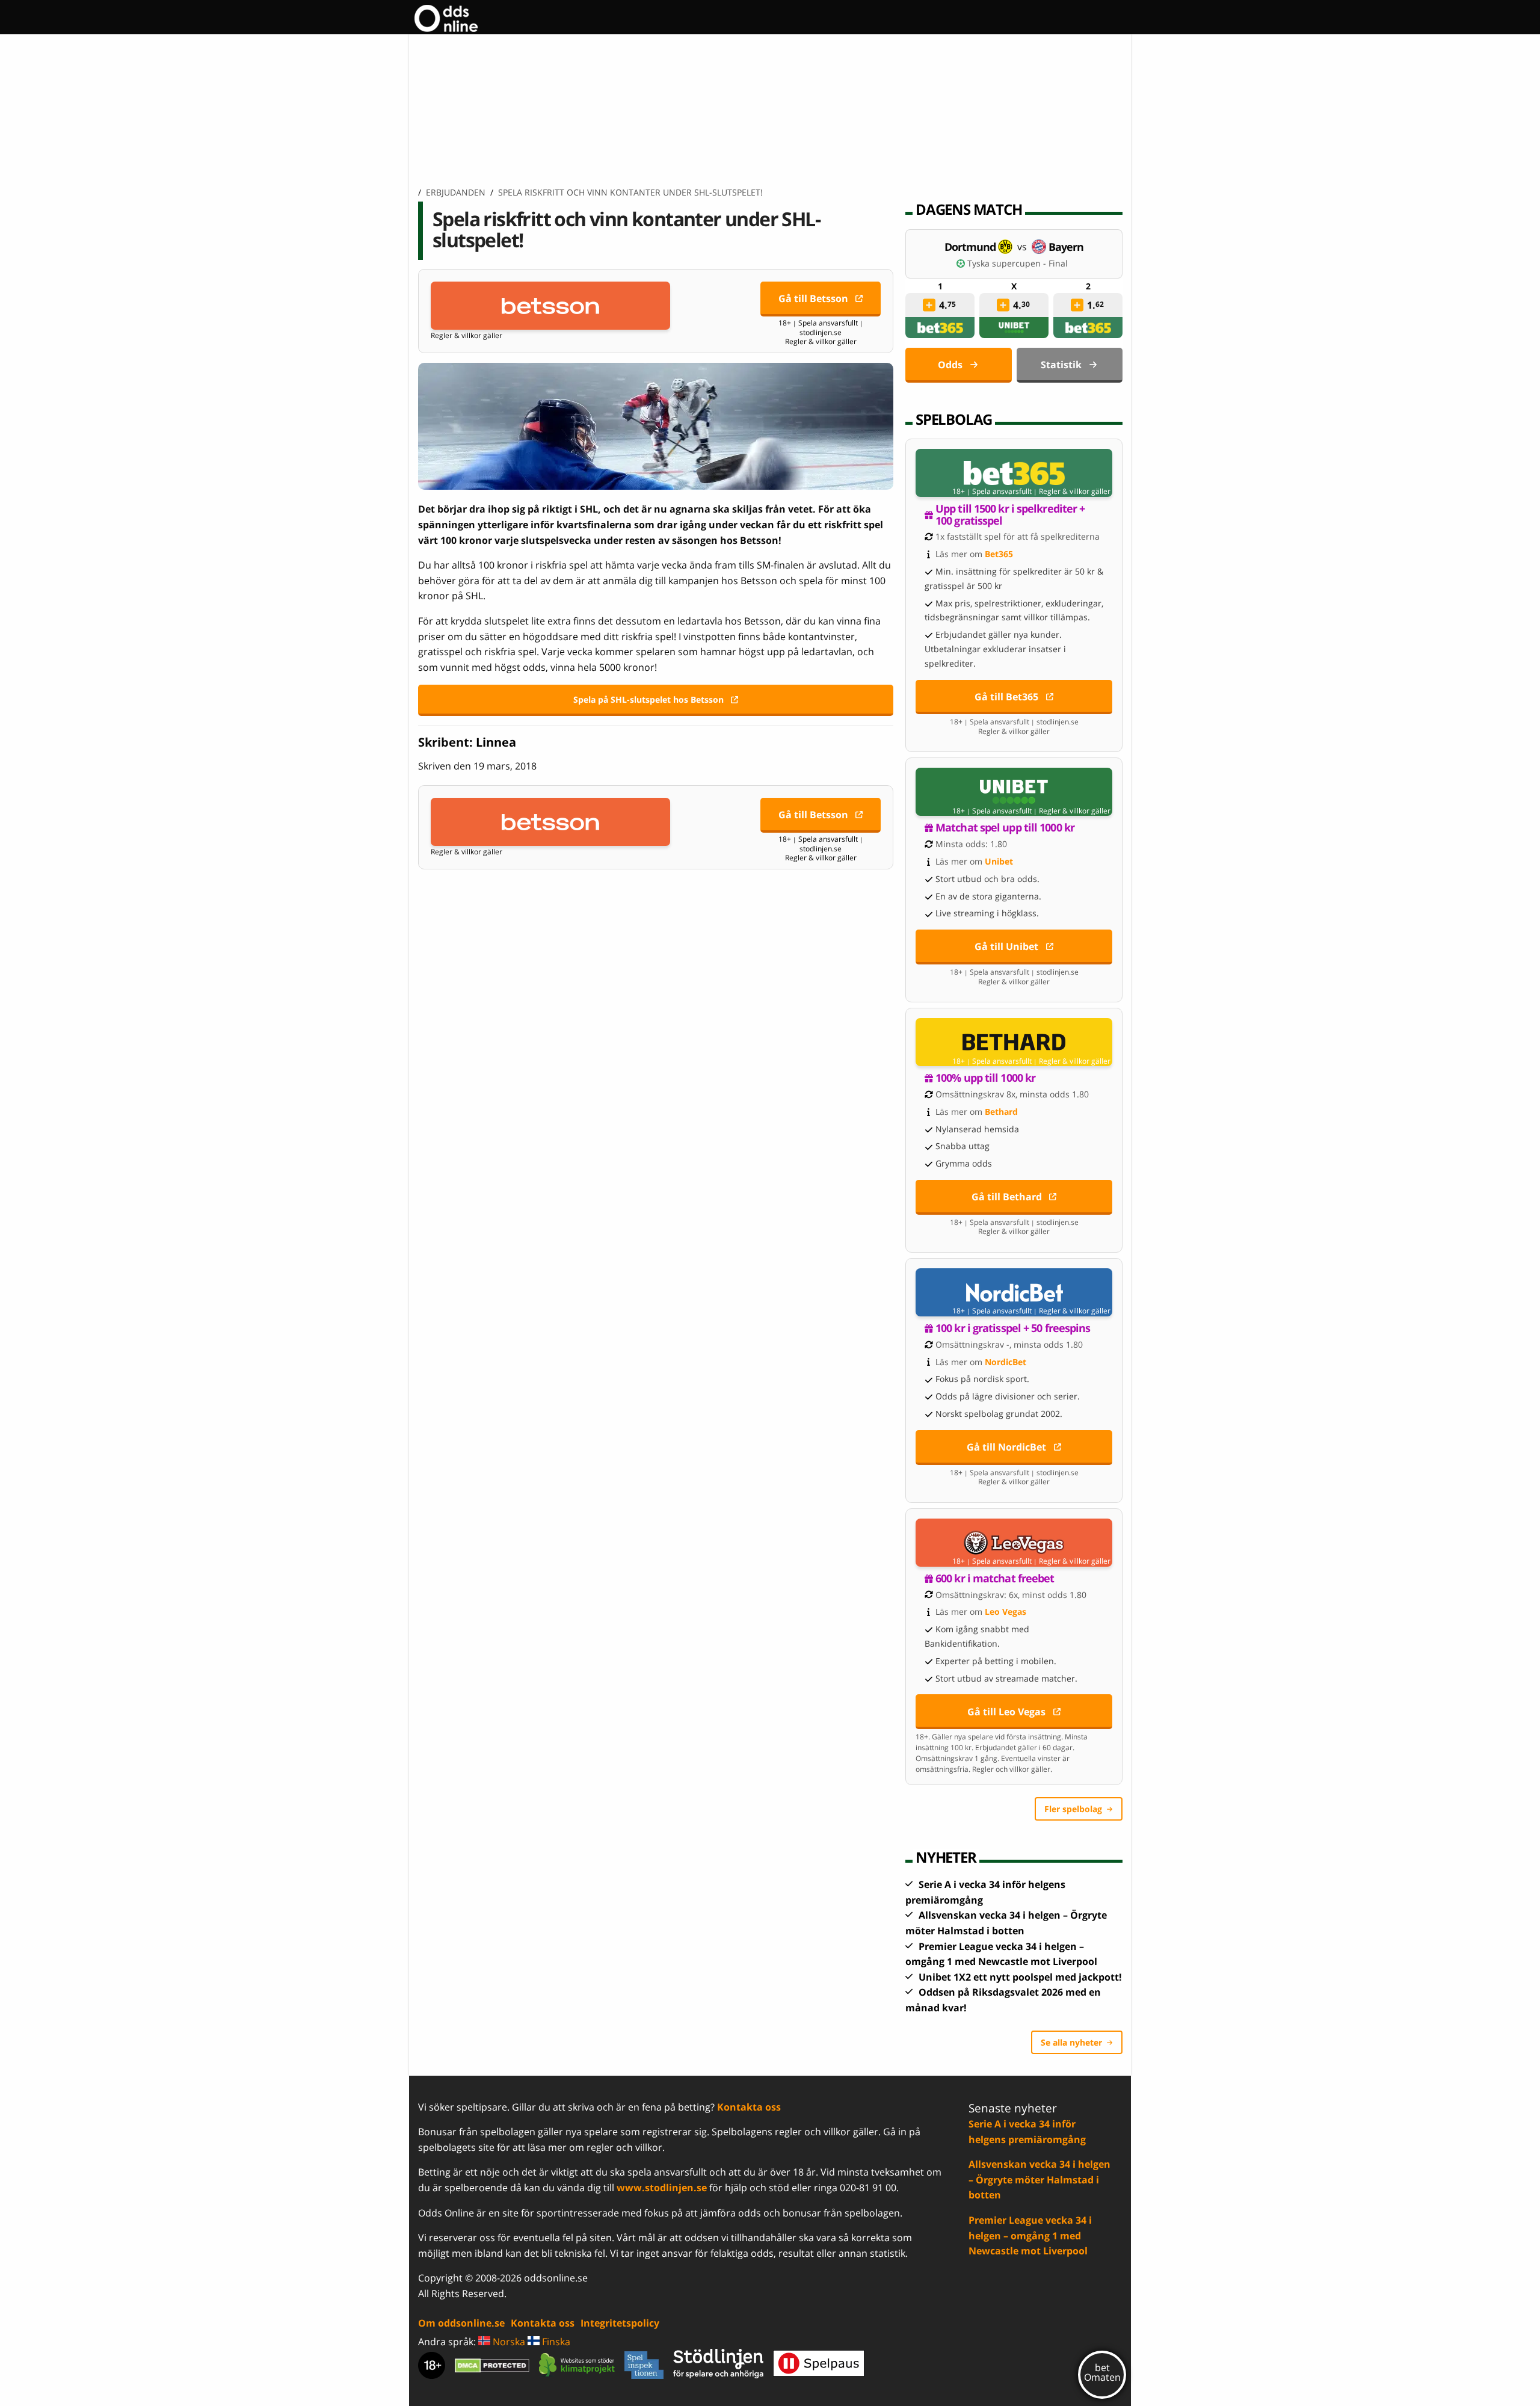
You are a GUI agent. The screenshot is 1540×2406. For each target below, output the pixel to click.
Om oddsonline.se (461, 2323)
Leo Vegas (1006, 1612)
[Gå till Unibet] (1014, 792)
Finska (555, 2342)
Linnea (496, 742)
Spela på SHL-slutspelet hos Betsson (648, 699)
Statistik (1061, 365)
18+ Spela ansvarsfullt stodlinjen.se (821, 328)
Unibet (999, 861)
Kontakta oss (749, 2107)
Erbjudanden (456, 192)
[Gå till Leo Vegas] (1014, 1543)
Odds (950, 365)
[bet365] (940, 328)
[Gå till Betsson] (550, 306)
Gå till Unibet (1006, 946)
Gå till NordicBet (1006, 1447)
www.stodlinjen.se (662, 2188)
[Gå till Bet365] (1014, 473)
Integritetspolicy (620, 2323)
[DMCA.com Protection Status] (492, 2365)
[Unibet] (1014, 328)
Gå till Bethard (1007, 1197)
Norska (508, 2342)
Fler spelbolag (1073, 1809)
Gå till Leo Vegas (1006, 1712)
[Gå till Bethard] (1014, 1042)
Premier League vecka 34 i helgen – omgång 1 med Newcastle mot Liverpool (1030, 2235)
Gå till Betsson (813, 298)
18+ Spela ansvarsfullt (992, 492)
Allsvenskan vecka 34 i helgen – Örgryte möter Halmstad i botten (1039, 2179)
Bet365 (999, 554)
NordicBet (1006, 1362)
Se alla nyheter (1071, 2042)
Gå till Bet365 (1006, 697)
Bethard (1001, 1112)
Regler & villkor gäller (467, 336)
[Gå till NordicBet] (1014, 1292)
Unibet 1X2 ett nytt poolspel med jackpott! (1020, 1977)
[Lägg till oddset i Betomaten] (929, 305)
